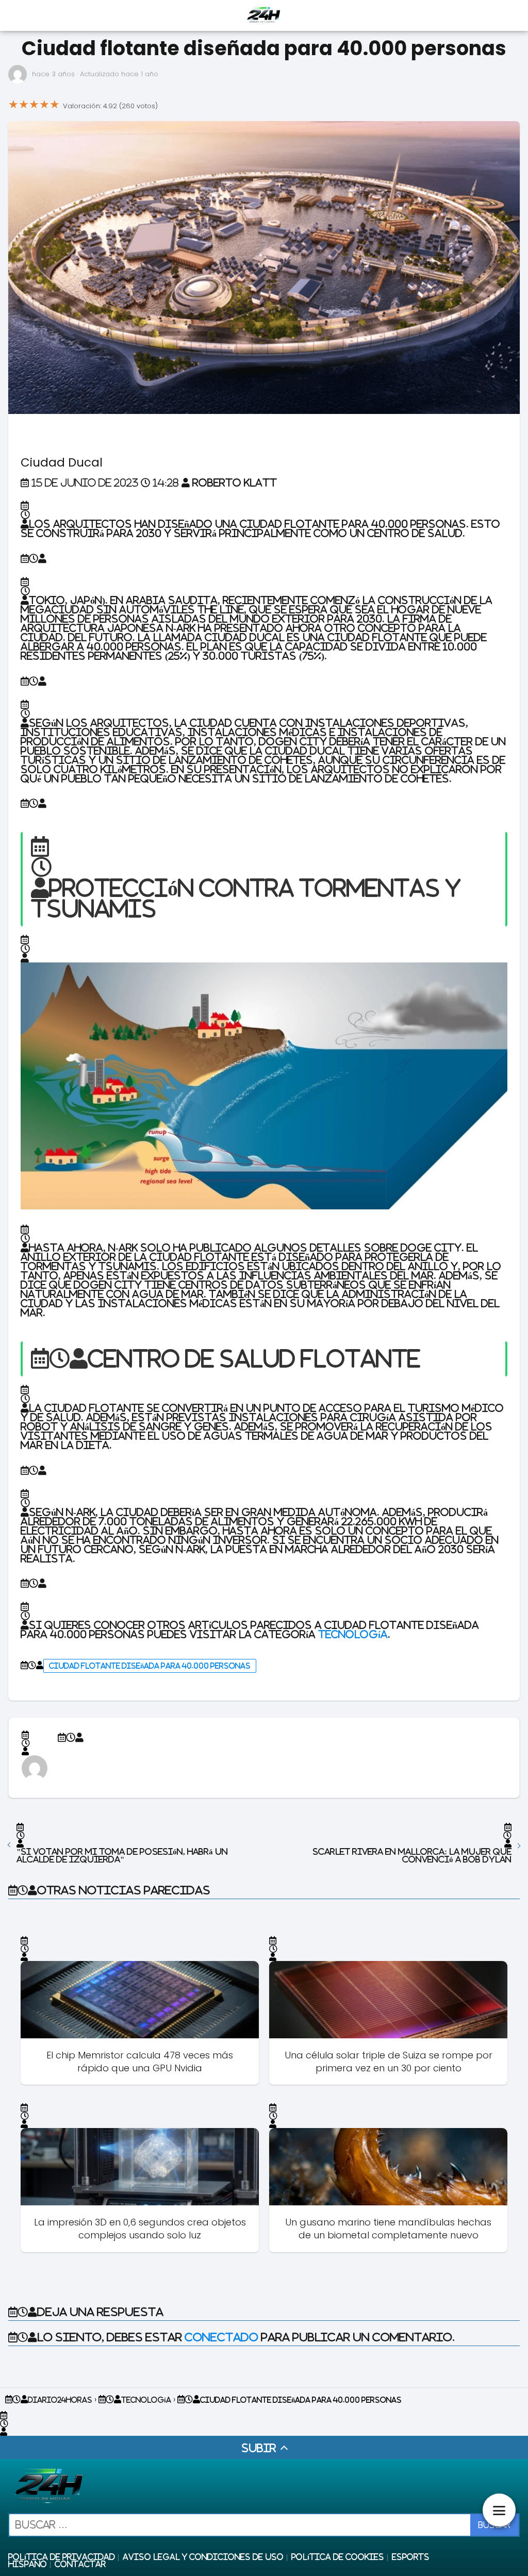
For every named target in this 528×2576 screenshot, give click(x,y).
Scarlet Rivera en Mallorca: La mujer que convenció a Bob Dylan (412, 1855)
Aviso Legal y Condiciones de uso (203, 2557)
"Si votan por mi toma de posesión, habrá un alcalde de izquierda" (122, 1855)
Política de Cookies (338, 2557)
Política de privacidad (62, 2557)
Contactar (80, 2564)
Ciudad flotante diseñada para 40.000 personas (150, 1666)
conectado (221, 2337)
